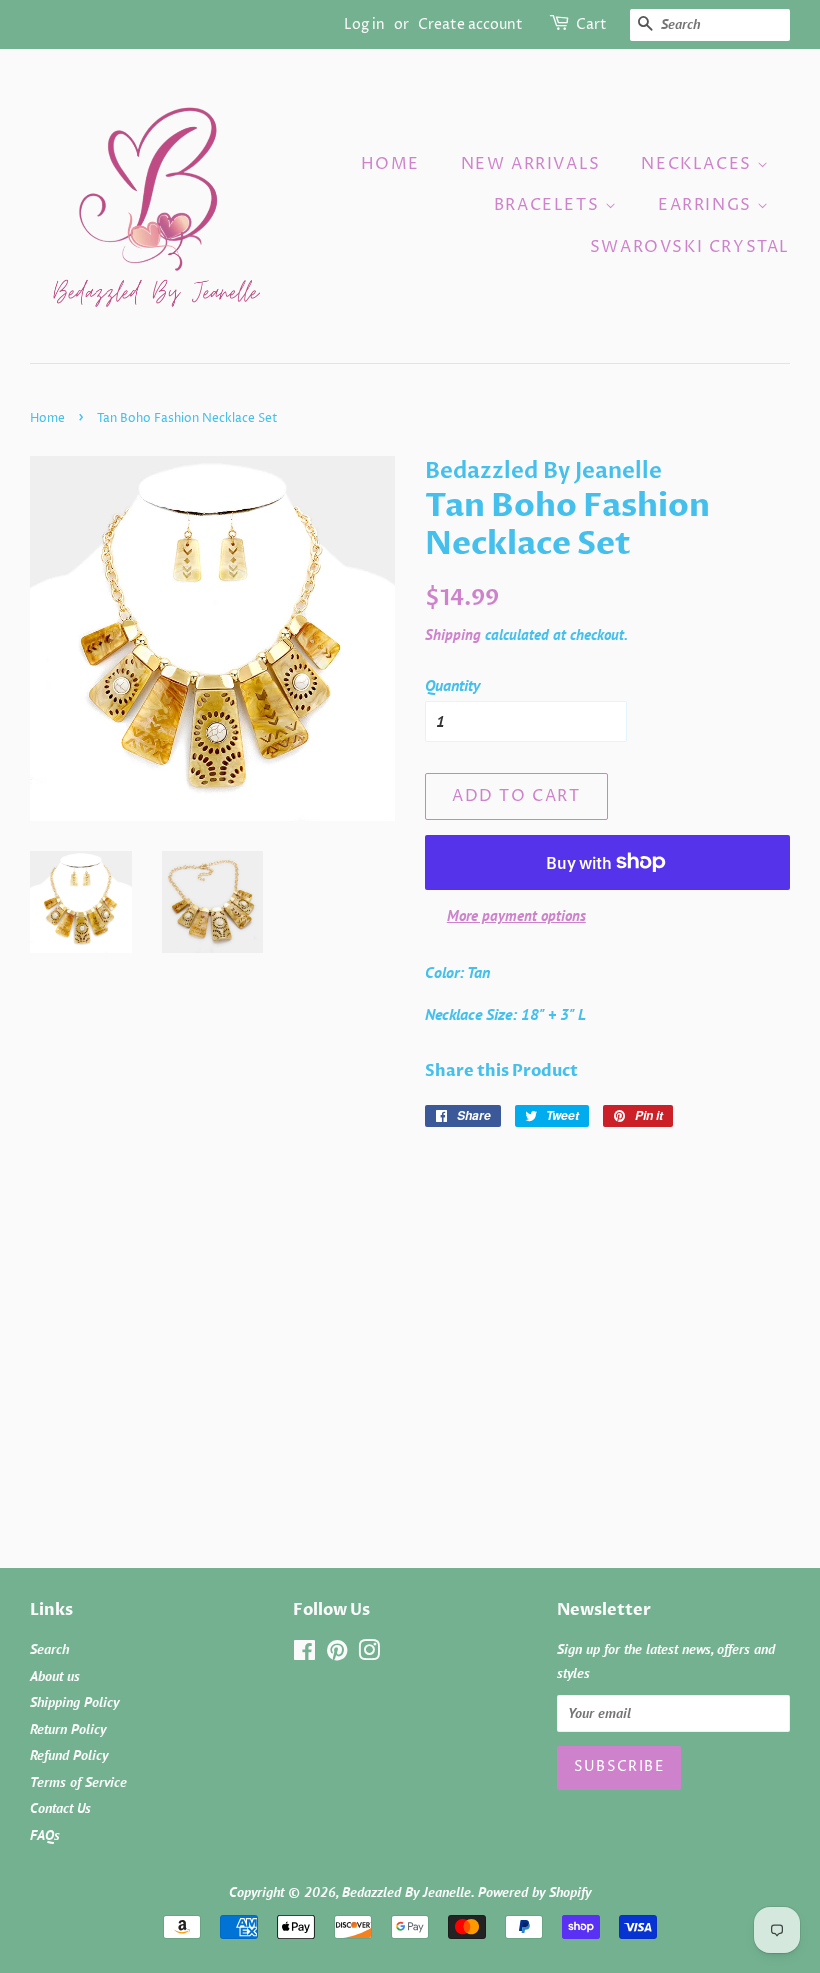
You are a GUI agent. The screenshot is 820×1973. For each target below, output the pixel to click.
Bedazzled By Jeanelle (406, 1892)
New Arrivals (531, 164)
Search (49, 1649)
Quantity (452, 685)
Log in (364, 24)
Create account (470, 24)
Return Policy (68, 1729)
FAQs (45, 1835)
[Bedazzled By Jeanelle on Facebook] (304, 1654)
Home (390, 164)
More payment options (516, 915)
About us (55, 1676)
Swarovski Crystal (690, 247)
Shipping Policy (74, 1702)
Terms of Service (78, 1782)
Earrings (707, 205)
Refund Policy (69, 1755)
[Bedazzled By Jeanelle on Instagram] (369, 1654)
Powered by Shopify (534, 1892)
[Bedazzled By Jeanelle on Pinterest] (337, 1654)
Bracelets (549, 205)
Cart (591, 24)
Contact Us (60, 1808)
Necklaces (699, 164)
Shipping (453, 634)
